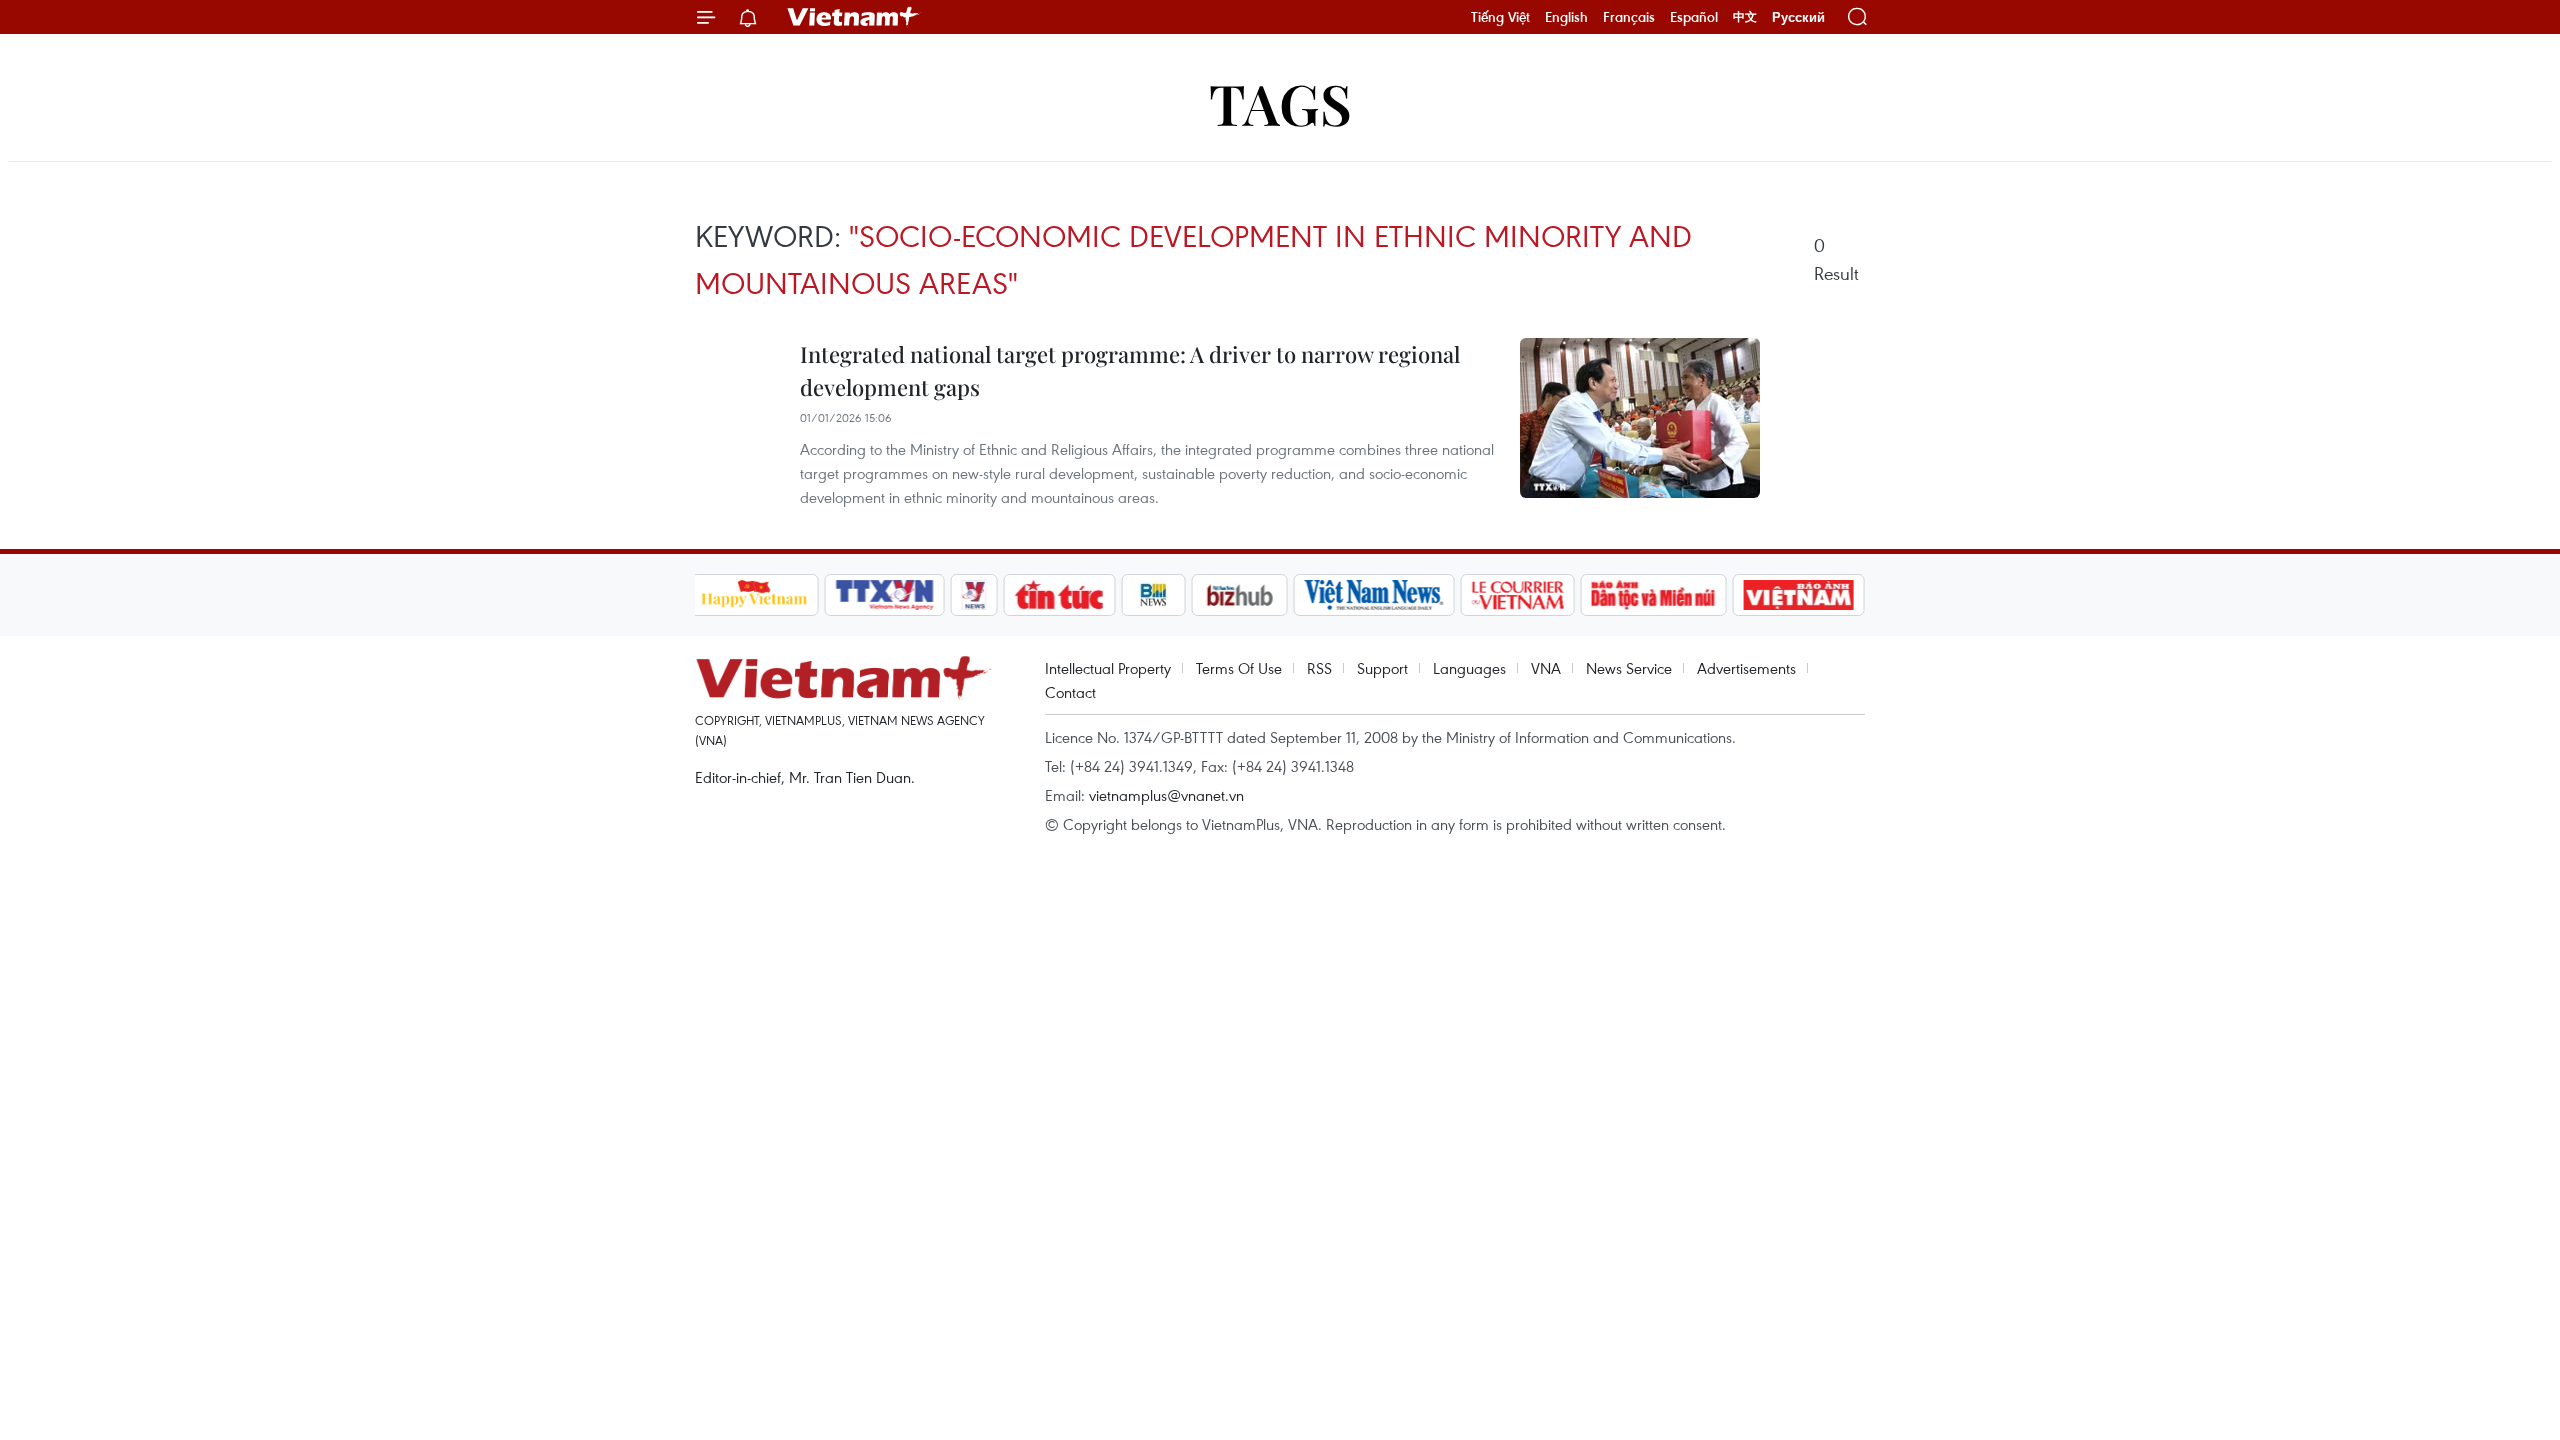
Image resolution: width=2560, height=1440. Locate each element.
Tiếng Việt (1500, 17)
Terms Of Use (1239, 668)
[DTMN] (1654, 595)
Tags (1280, 102)
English (1566, 17)
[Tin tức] (1059, 595)
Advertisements (1746, 668)
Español (1694, 17)
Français (1629, 17)
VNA (1546, 668)
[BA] (1799, 595)
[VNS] (1374, 595)
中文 (1745, 17)
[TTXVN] (884, 595)
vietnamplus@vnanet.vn (1166, 795)
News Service (1629, 668)
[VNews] (973, 595)
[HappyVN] (755, 595)
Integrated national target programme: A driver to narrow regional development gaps (1130, 370)
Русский (1798, 17)
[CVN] (1518, 595)
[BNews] (1153, 595)
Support (1382, 668)
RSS (1319, 668)
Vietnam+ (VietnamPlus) (854, 17)
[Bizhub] (1240, 595)
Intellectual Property (1108, 668)
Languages (1469, 668)
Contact (1070, 692)
